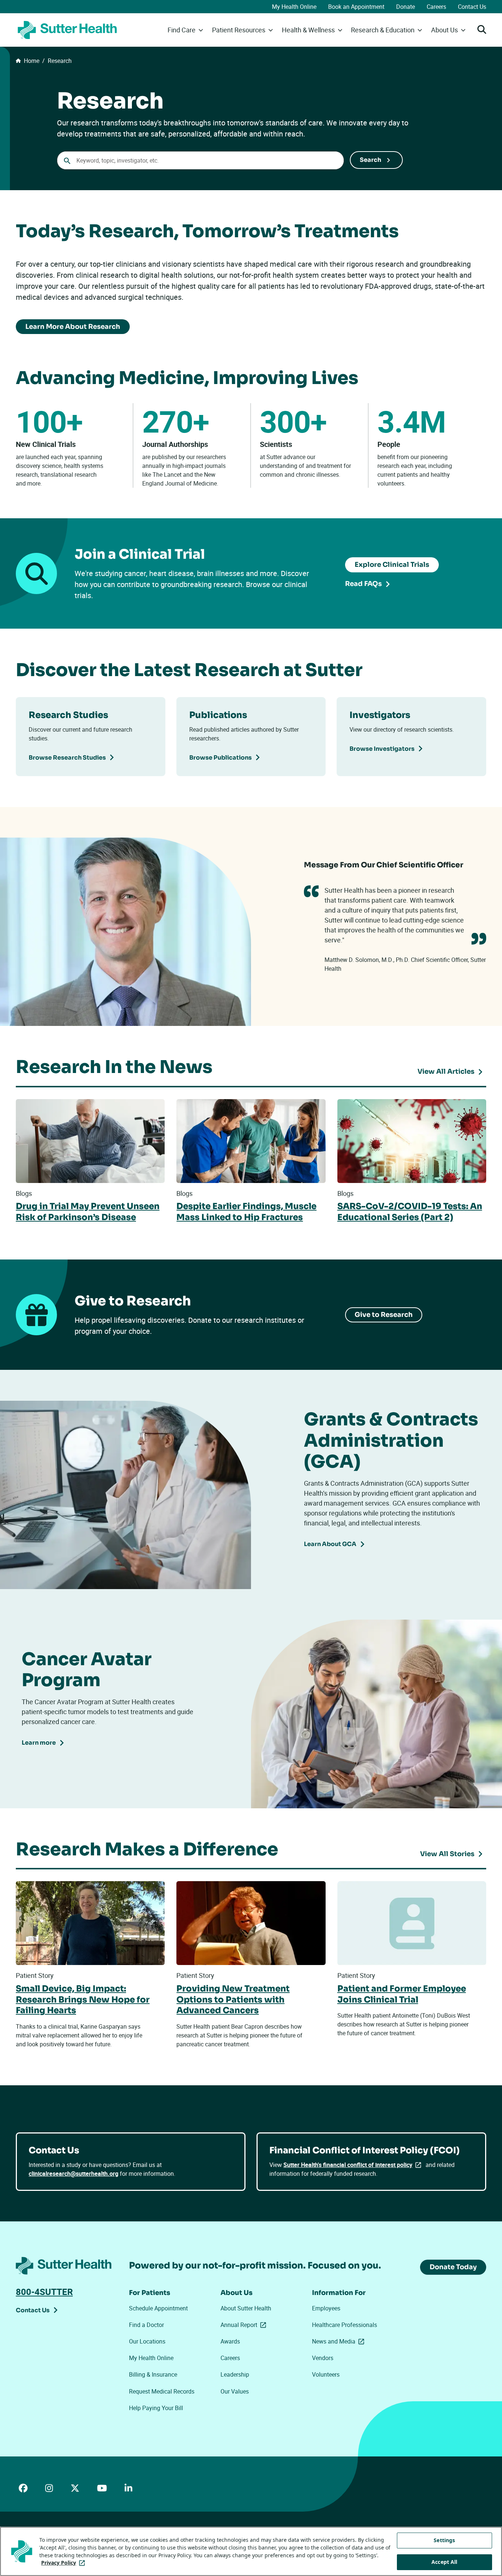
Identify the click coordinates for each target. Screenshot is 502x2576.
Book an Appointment (356, 7)
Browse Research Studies (67, 758)
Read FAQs (363, 584)
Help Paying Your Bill (156, 2408)
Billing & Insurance (153, 2374)
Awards (230, 2341)
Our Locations (147, 2341)
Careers (436, 7)
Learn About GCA (330, 1544)
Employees (326, 2308)
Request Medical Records (162, 2391)
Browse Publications (220, 758)
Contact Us (472, 7)
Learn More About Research (73, 327)
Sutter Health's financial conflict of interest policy (354, 2165)
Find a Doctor (146, 2325)
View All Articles (446, 1072)
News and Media (340, 2341)
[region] (251, 2551)
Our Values (235, 2391)
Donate (406, 7)
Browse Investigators (382, 749)
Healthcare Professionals (345, 2325)
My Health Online (294, 7)
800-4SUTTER (44, 2292)
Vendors (323, 2358)
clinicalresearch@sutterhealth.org (73, 2174)
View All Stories (447, 1854)
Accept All (444, 2562)
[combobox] (200, 160)
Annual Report (245, 2325)
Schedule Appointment (158, 2308)
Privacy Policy (64, 2563)
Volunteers (326, 2374)
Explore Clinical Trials (392, 565)
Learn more (39, 1743)
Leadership (235, 2374)
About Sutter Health (246, 2308)
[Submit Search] (376, 160)
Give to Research (384, 1315)
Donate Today (453, 2267)
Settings (444, 2540)
